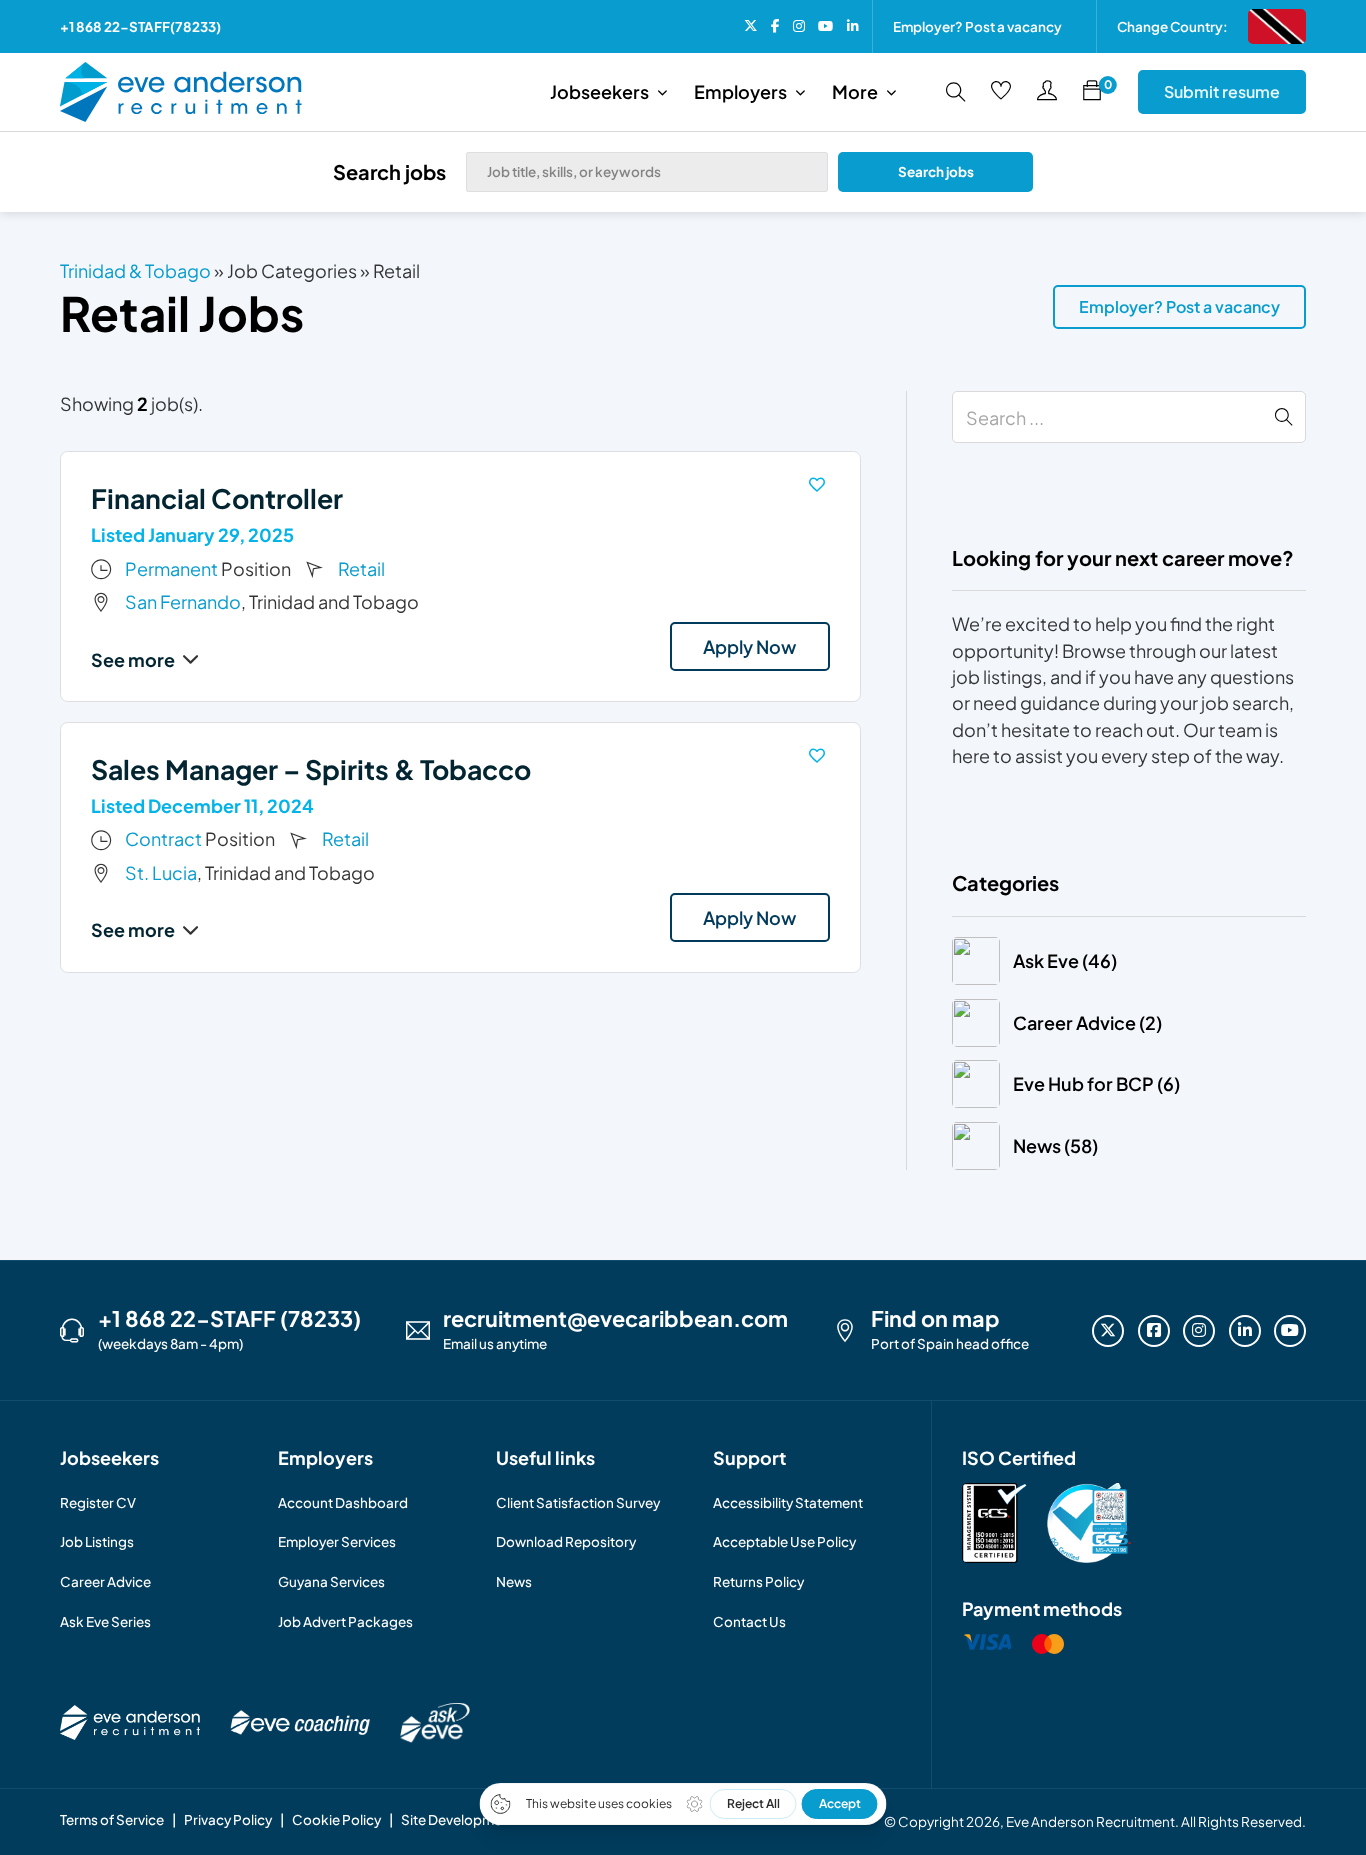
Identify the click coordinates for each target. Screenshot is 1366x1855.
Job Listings (97, 1541)
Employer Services (337, 1541)
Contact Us (749, 1621)
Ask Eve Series (105, 1621)
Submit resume (1222, 91)
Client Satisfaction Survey (578, 1502)
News (514, 1581)
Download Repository (566, 1541)
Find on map (935, 1319)
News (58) (1055, 1145)
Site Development (458, 1819)
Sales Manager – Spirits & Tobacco (311, 769)
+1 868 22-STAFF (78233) (229, 1319)
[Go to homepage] (181, 92)
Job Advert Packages (345, 1621)
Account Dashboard (343, 1502)
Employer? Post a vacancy (977, 26)
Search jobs (936, 171)
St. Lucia (161, 872)
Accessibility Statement (788, 1502)
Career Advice (105, 1581)
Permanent (171, 568)
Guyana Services (331, 1581)
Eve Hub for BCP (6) (1096, 1083)
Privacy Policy (228, 1819)
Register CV (98, 1502)
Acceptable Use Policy (784, 1541)
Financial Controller (217, 498)
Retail (361, 568)
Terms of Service (112, 1819)
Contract (163, 838)
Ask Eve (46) (1065, 960)
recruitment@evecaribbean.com (615, 1319)
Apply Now (749, 646)
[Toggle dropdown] (662, 92)
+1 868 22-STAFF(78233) (140, 26)
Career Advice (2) (1087, 1022)
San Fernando (183, 601)
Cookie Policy (336, 1819)
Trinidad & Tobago (135, 270)
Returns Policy (758, 1581)
